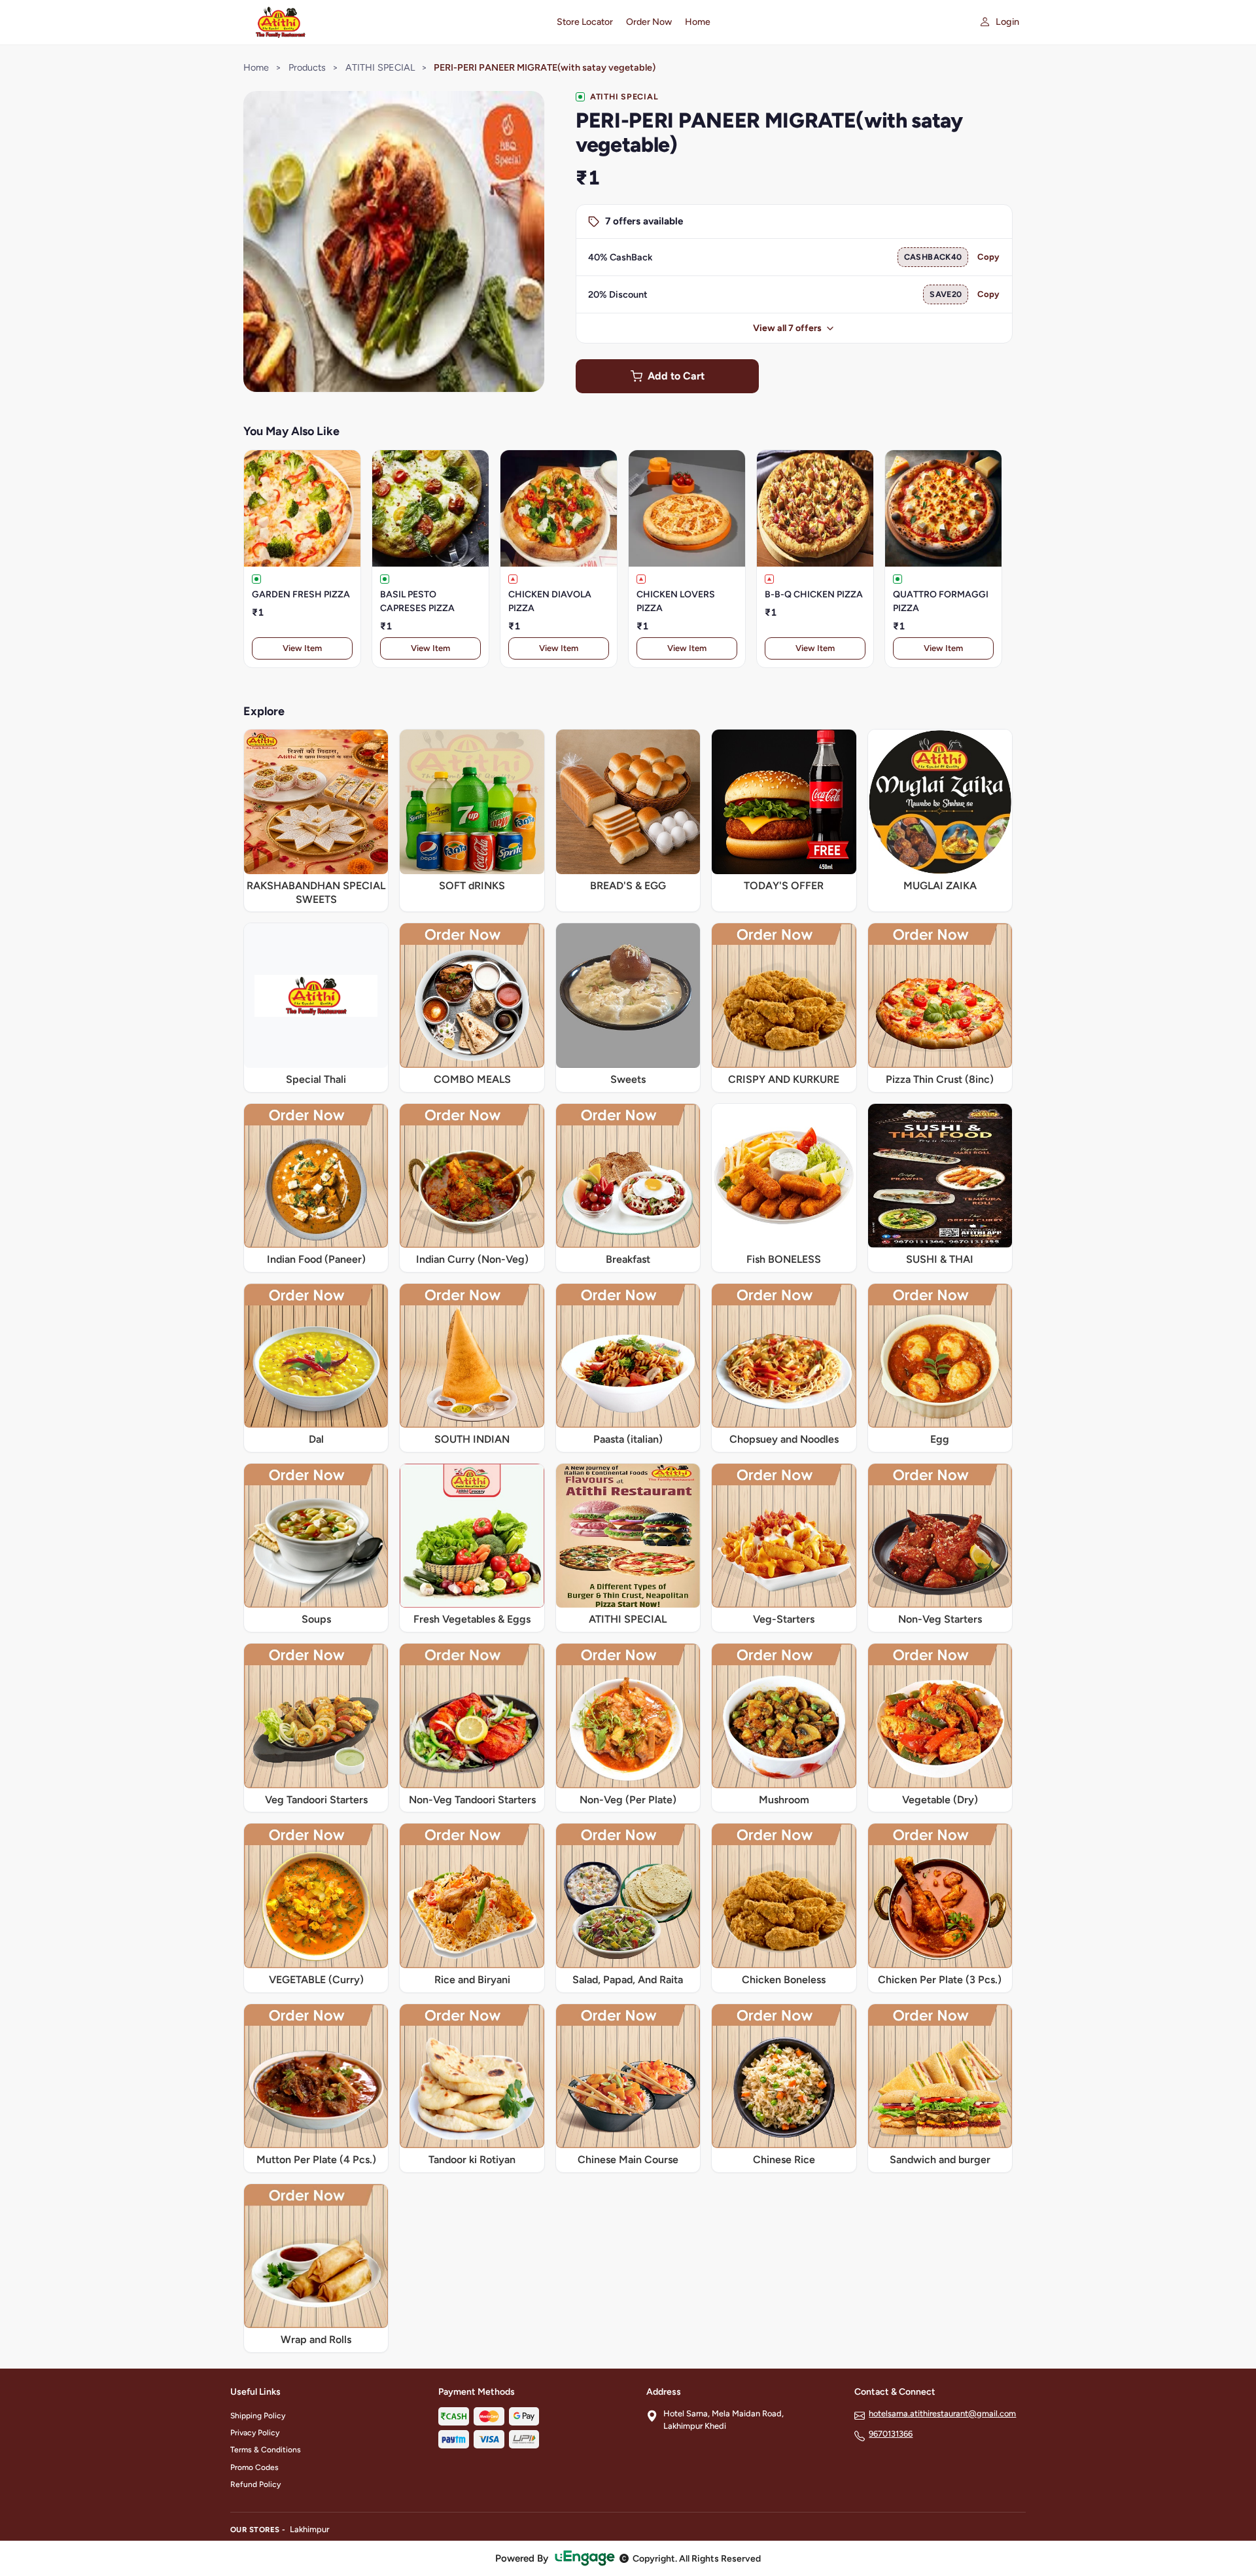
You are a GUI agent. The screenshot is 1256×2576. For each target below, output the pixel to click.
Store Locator (585, 22)
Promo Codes (254, 2467)
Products (307, 67)
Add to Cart (676, 376)
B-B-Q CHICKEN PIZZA (814, 594)
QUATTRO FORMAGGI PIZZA (941, 601)
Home (698, 22)
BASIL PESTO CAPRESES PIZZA (417, 601)
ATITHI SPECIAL (380, 67)
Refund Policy (255, 2484)
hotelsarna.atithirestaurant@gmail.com (942, 2413)
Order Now (649, 22)
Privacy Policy (255, 2433)
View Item (302, 648)
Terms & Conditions (266, 2450)
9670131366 (891, 2434)
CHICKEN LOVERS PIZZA (676, 601)
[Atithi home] (386, 22)
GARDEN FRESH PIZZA (301, 594)
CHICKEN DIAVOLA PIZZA (550, 601)
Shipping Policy (258, 2416)
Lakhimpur (309, 2529)
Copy (988, 257)
